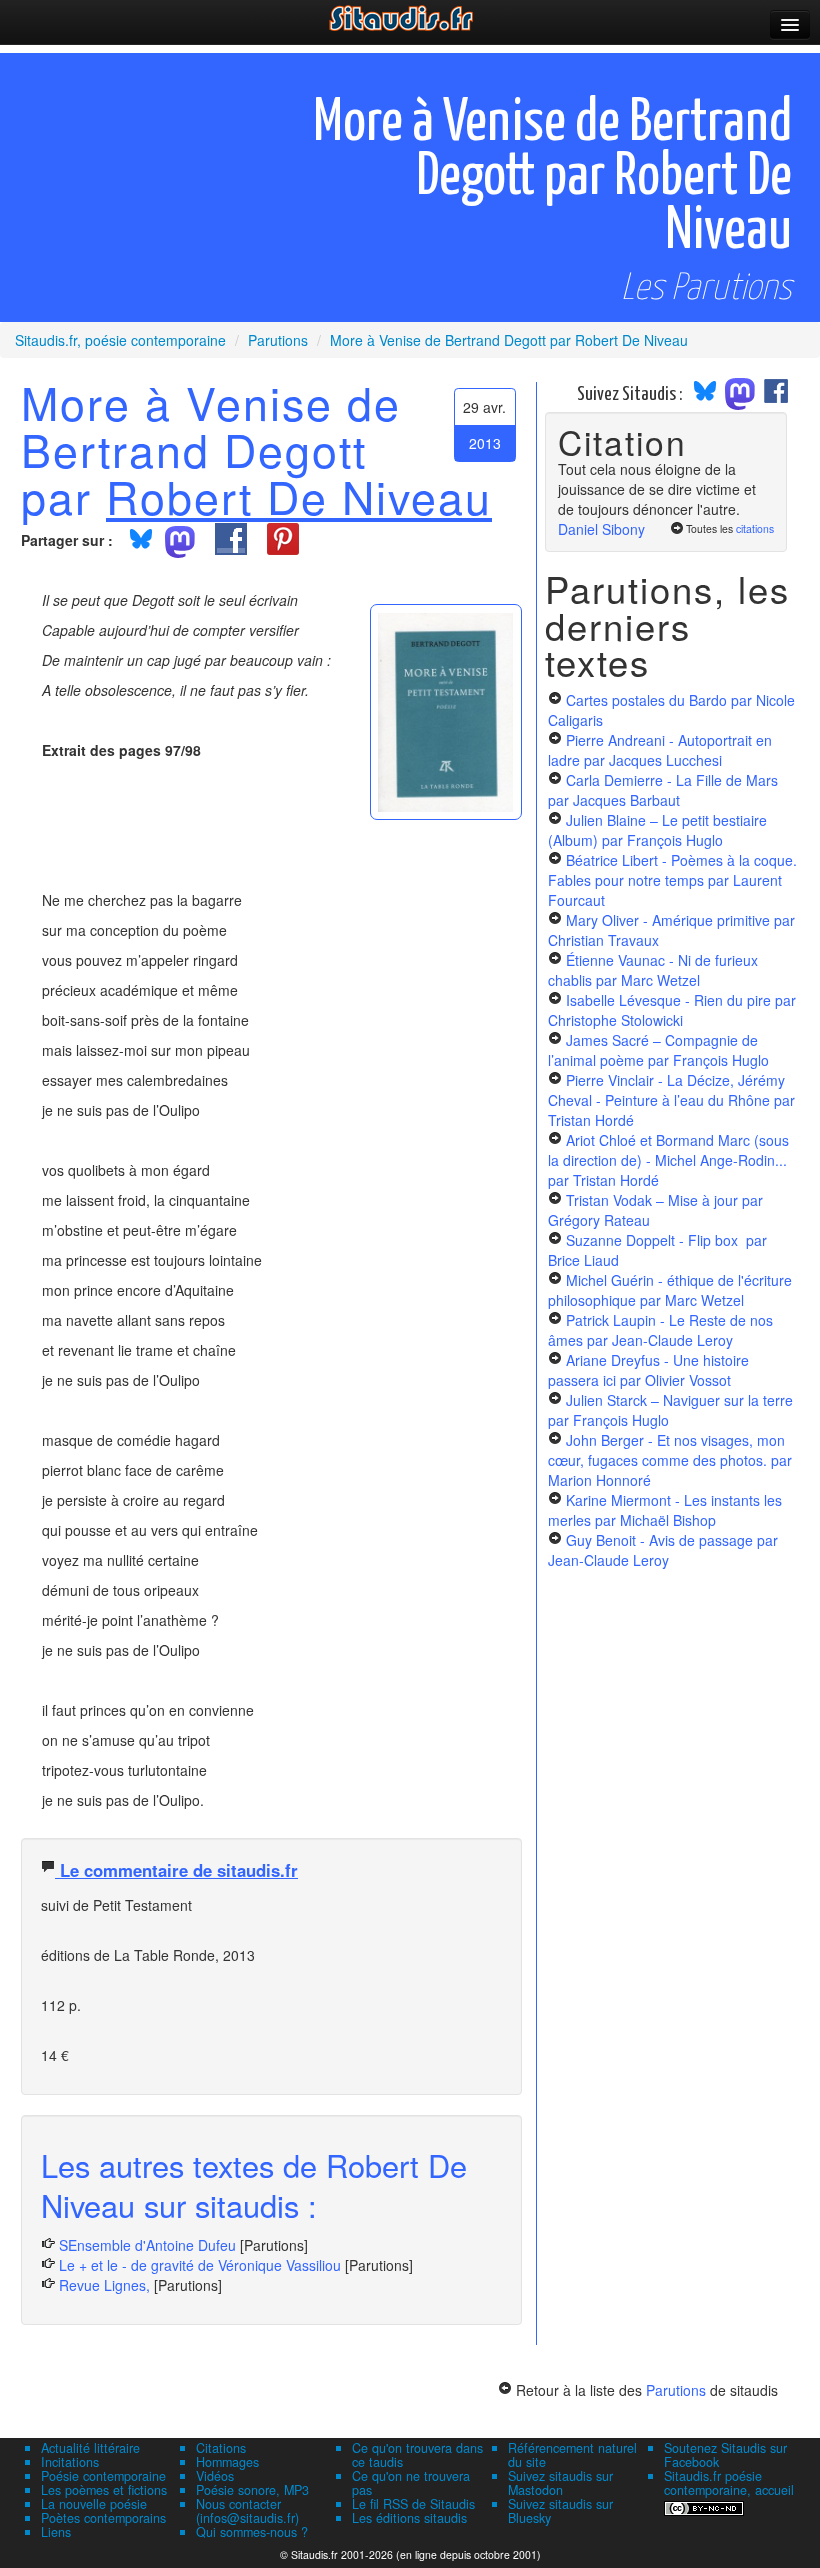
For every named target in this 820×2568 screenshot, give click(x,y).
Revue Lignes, (104, 2285)
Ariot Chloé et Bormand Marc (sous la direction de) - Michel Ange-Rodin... (668, 1160)
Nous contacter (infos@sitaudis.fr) (247, 2511)
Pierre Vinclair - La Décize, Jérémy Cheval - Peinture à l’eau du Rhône (671, 1100)
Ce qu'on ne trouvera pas (411, 2483)
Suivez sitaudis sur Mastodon (560, 2483)
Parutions (676, 2390)
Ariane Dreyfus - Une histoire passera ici (648, 1370)
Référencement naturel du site (572, 2455)
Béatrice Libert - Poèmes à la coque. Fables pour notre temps (672, 880)
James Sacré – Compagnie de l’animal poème (658, 1050)
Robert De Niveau (299, 496)
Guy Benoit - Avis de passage (663, 1550)
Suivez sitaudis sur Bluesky (560, 2511)
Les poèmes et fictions (104, 2490)
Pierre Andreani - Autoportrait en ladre (660, 750)
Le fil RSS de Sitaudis (413, 2504)
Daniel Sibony (601, 529)
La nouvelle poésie (94, 2504)
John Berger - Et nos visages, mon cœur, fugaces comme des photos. (670, 1460)
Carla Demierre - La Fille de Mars (663, 790)
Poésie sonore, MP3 (252, 2490)
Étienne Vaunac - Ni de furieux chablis (653, 970)
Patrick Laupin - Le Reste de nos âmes (660, 1330)
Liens (56, 2532)
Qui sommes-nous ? (252, 2532)
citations (755, 528)
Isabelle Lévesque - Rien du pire (672, 1010)
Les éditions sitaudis (409, 2518)
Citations (221, 2448)
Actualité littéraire (90, 2448)
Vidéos (215, 2476)
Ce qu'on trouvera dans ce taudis (417, 2455)
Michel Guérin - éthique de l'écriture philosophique (670, 1290)
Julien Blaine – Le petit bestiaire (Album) (657, 830)
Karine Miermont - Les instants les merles (665, 1510)
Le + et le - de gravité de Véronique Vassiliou (200, 2265)
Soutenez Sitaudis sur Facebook (725, 2455)
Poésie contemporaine (103, 2476)
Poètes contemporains (103, 2518)
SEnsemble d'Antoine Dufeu (147, 2245)
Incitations (70, 2462)
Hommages (227, 2462)
